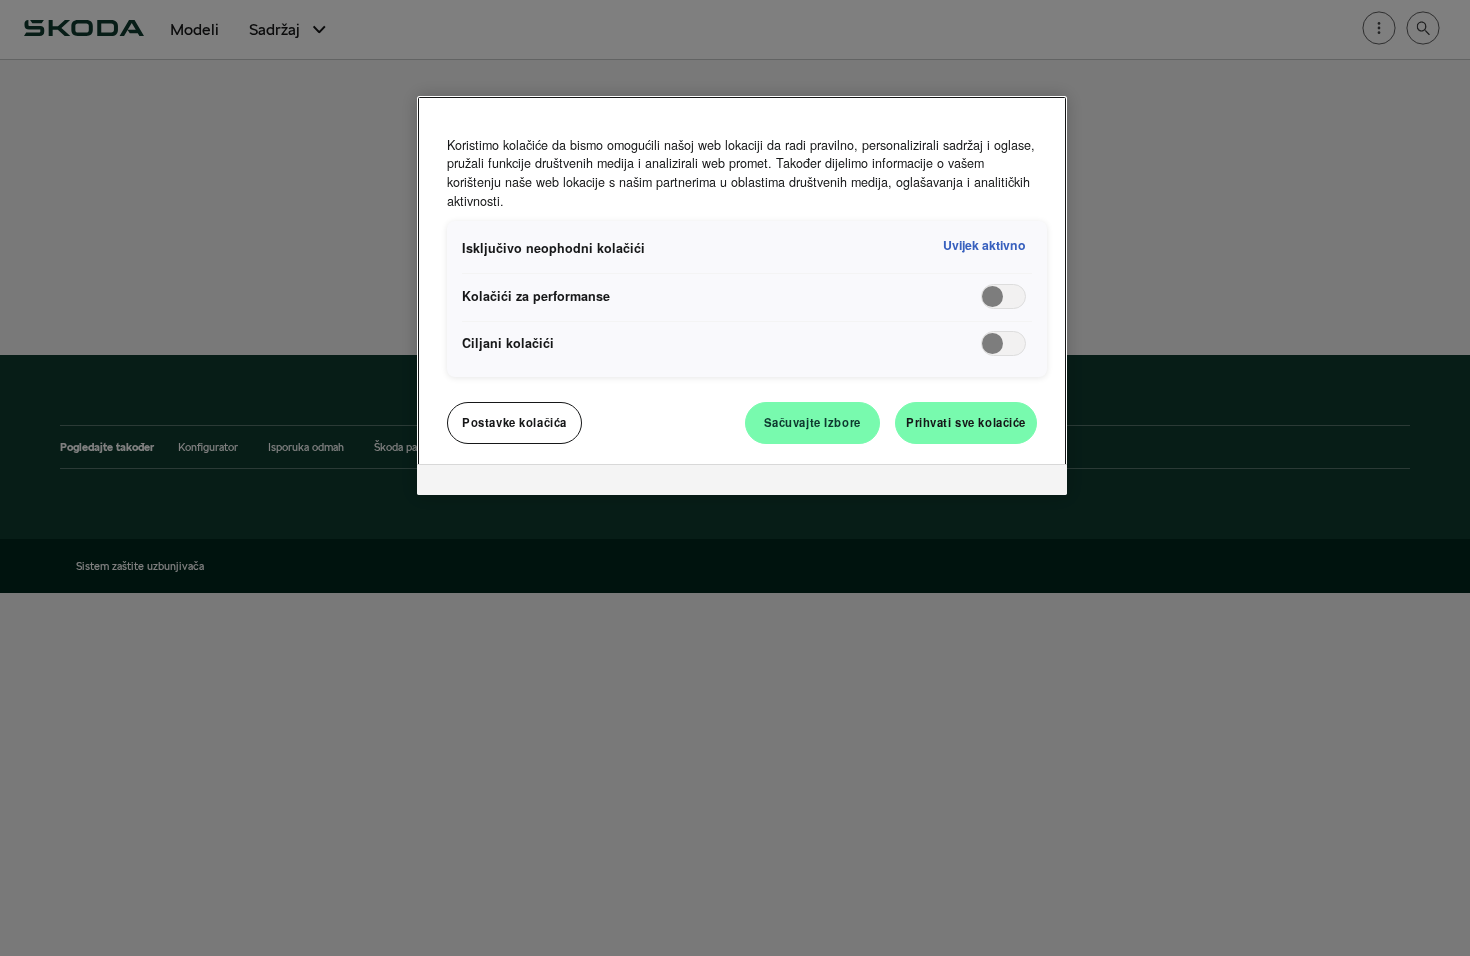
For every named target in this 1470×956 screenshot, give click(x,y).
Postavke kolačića (514, 422)
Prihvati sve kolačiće (966, 422)
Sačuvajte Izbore (812, 422)
